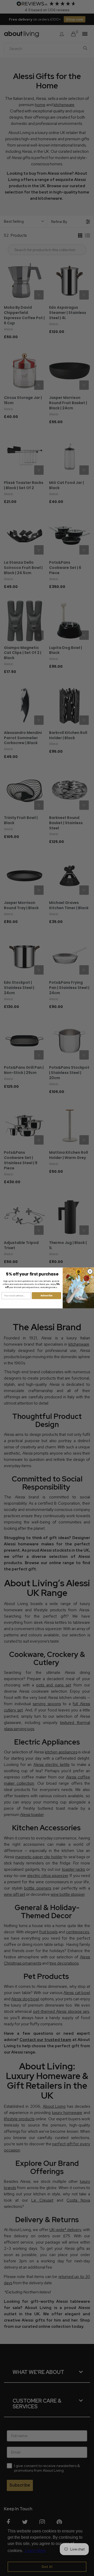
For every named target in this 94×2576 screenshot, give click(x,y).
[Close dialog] (90, 1271)
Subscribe (46, 1296)
